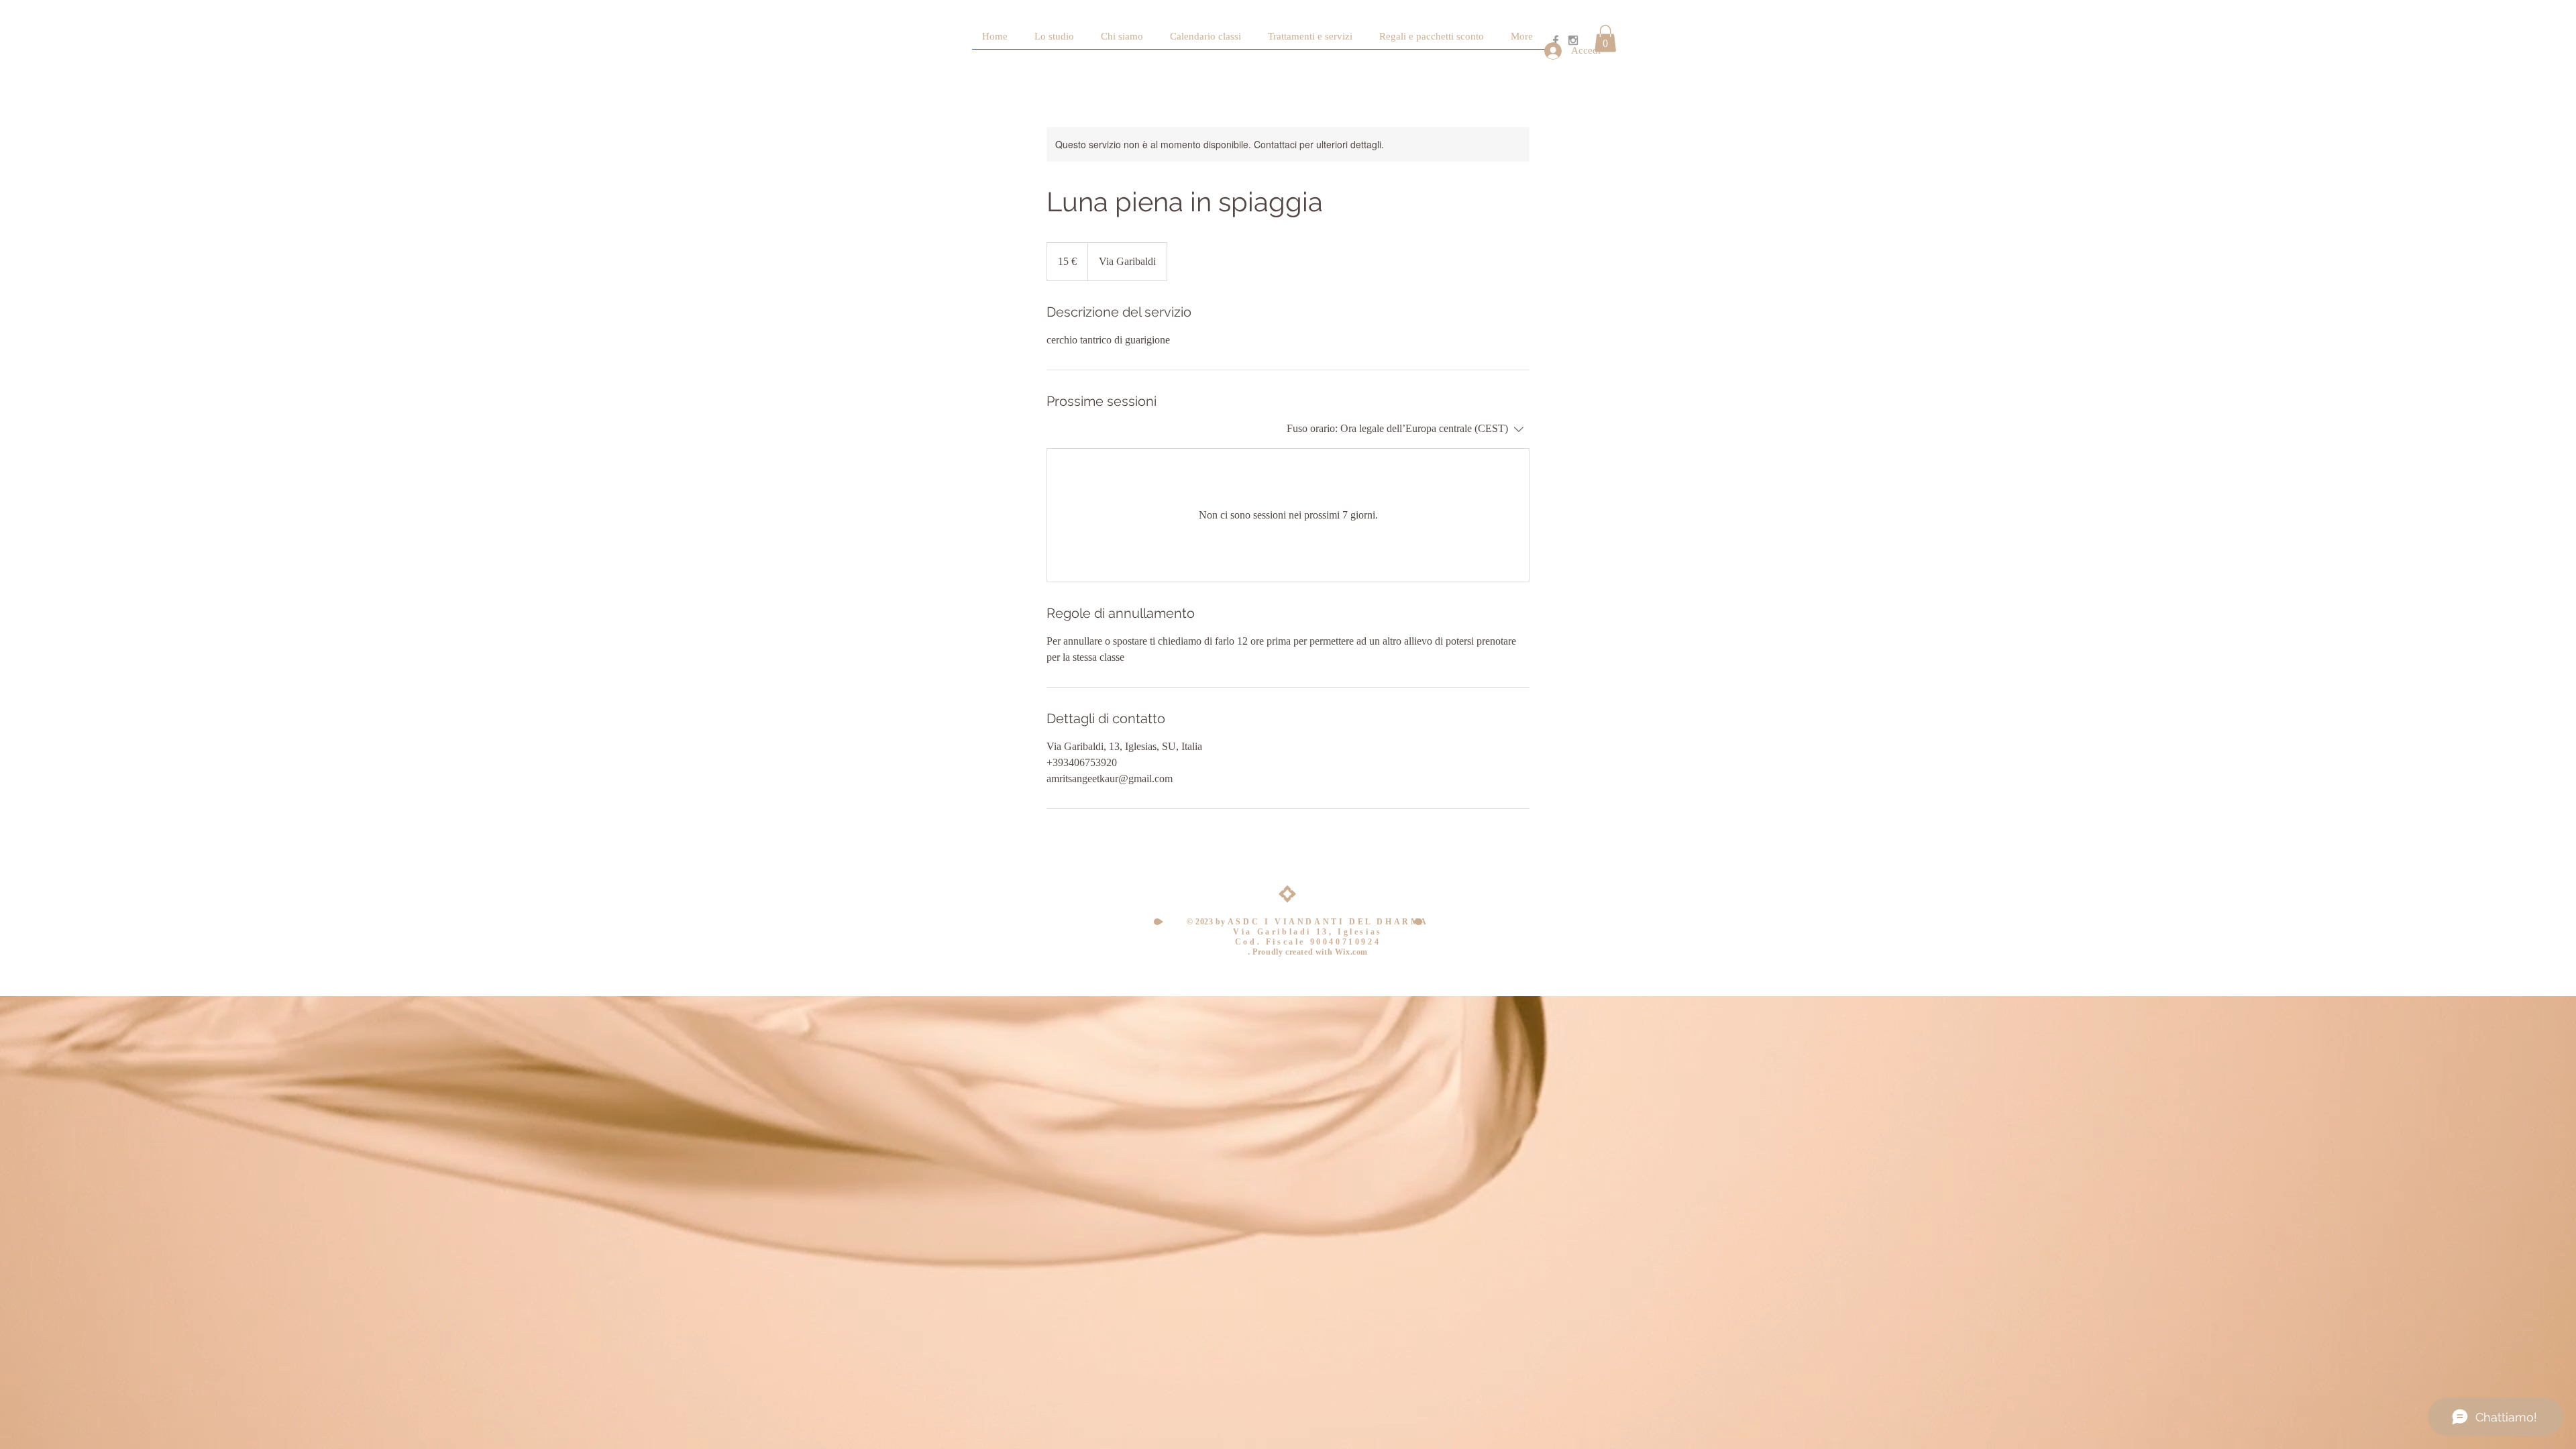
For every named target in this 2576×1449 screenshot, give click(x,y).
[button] (1605, 39)
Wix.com (1351, 952)
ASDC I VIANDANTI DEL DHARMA (1328, 922)
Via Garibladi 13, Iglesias (1308, 932)
